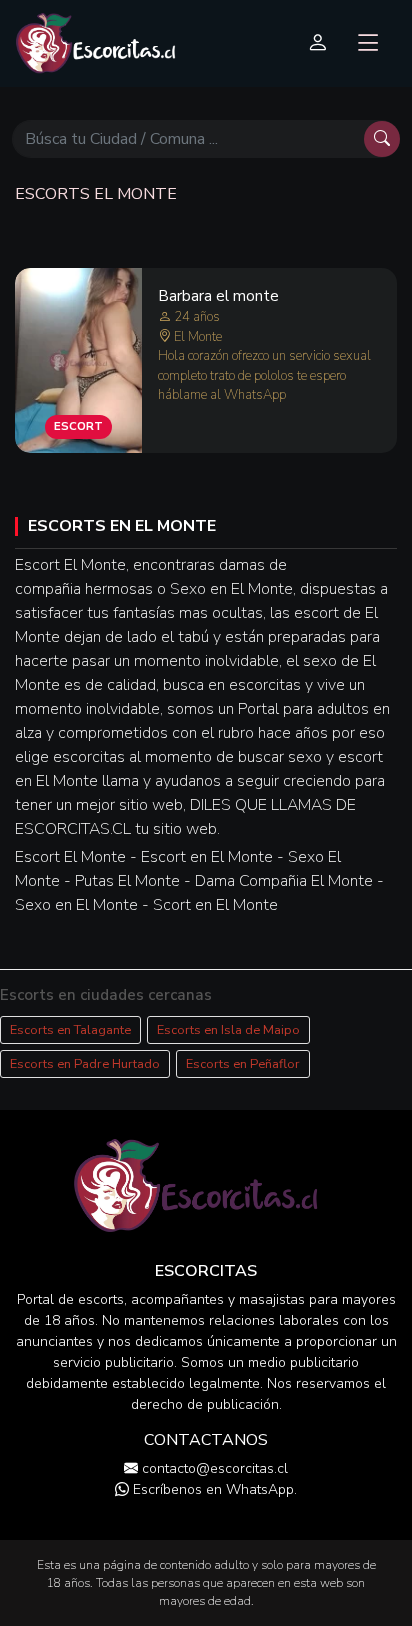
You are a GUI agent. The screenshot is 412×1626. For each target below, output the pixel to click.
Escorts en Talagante (70, 1030)
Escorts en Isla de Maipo (228, 1030)
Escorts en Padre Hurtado (85, 1064)
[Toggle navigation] (368, 43)
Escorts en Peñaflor (243, 1064)
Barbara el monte (218, 296)
